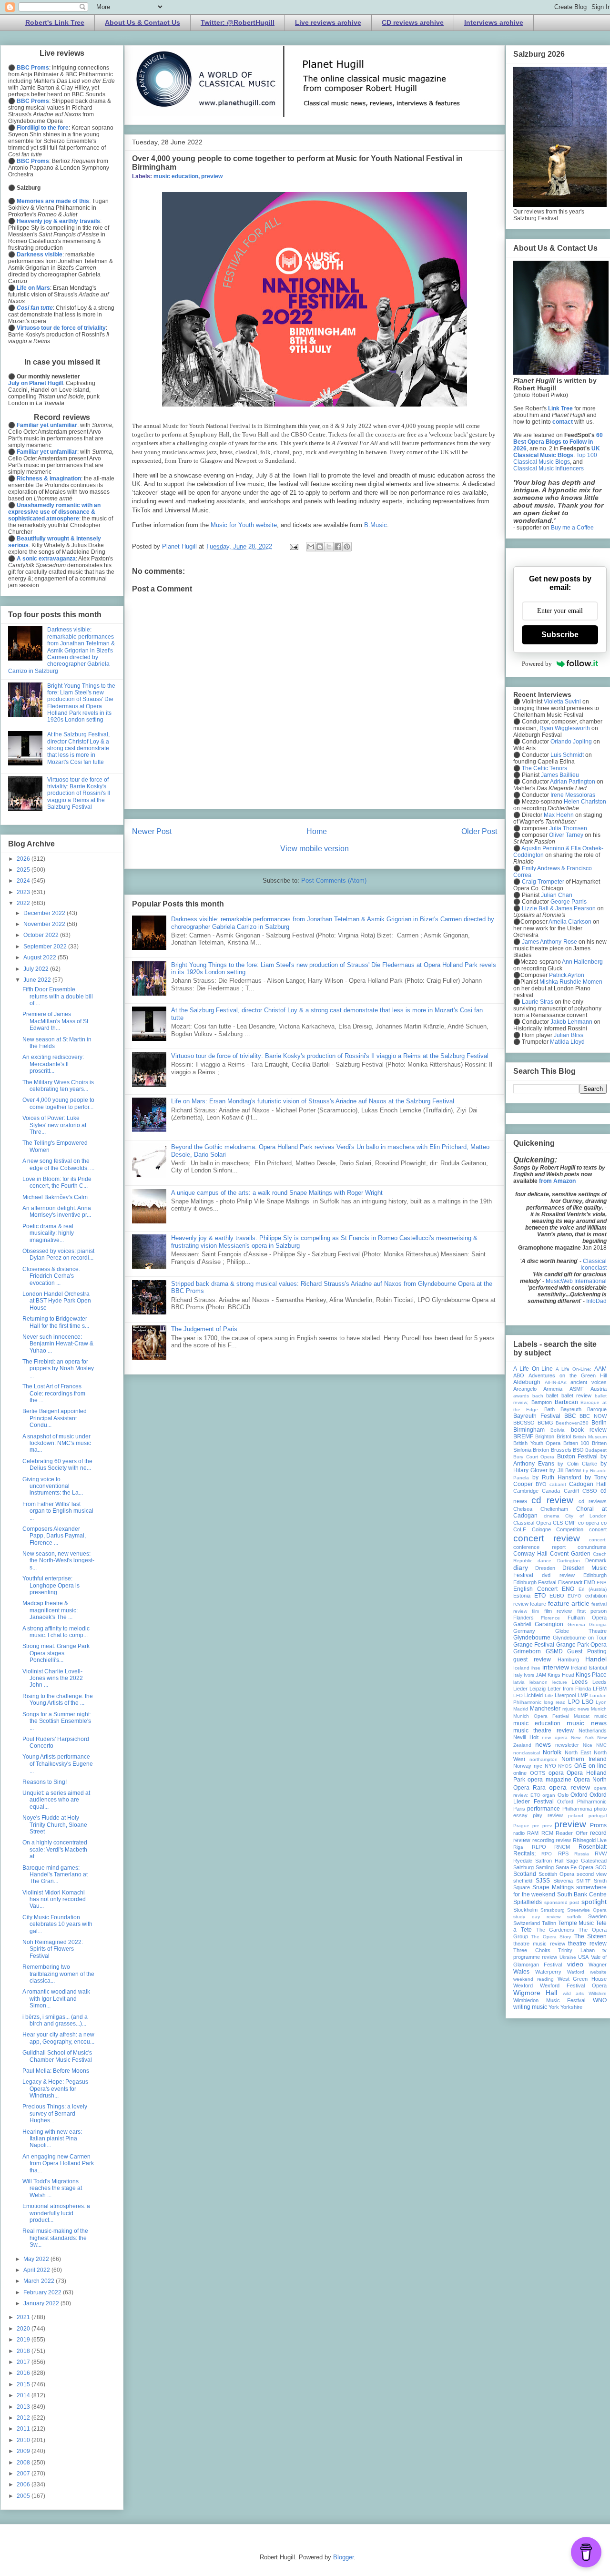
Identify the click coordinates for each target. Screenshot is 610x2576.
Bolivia (558, 1430)
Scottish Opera (556, 1874)
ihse (536, 1668)
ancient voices (589, 1382)
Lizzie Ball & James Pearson (559, 908)
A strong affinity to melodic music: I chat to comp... (56, 1632)
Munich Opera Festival (541, 1716)
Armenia (553, 1389)
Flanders (524, 1618)
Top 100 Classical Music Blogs (555, 458)
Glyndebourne (532, 1638)
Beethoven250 (572, 1423)
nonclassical (527, 1753)
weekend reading (534, 1979)
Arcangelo (525, 1389)
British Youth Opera (537, 1443)
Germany (524, 1631)
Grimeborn (527, 1651)
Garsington (549, 1624)
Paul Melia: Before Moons (56, 2071)
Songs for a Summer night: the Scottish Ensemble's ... (57, 1721)
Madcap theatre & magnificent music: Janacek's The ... (50, 1610)
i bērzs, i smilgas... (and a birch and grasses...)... (55, 2020)
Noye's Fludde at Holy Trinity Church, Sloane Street (55, 1825)
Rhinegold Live (590, 1840)
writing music (530, 2007)
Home (317, 831)
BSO (578, 1450)
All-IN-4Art (556, 1382)
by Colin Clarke (577, 1464)
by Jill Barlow (565, 1470)
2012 (24, 2418)
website (598, 1972)
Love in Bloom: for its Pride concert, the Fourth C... (57, 1182)
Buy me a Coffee (572, 528)
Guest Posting (587, 1651)
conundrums (592, 1547)
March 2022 (40, 2281)
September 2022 (46, 947)
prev (547, 1826)
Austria (599, 1389)
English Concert (535, 1589)
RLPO (539, 1847)
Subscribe (560, 635)
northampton (544, 1759)
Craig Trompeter (543, 882)
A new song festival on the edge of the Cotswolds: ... (58, 1164)
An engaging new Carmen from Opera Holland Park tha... (58, 2164)
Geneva (576, 1624)
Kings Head (561, 1675)
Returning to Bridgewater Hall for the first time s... (56, 1322)
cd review (552, 1500)
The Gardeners (555, 1930)
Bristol (564, 1436)
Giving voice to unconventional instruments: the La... (53, 1486)
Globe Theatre (581, 1631)
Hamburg (568, 1660)
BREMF (523, 1436)
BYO (541, 1484)
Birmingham (529, 1430)
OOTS (538, 1773)
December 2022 (45, 913)
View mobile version (315, 849)
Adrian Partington (573, 782)
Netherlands (593, 1731)
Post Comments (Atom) (334, 881)
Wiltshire (598, 1993)
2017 (24, 2362)
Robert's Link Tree (55, 22)
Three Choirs (532, 1950)
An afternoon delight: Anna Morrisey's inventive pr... (57, 1212)
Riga (518, 1847)
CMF (570, 1523)
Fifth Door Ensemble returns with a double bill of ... (58, 996)
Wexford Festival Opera (573, 1985)
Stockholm (525, 1910)
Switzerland (527, 1923)
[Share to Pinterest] (347, 547)
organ (549, 1795)
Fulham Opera (587, 1618)
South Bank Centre (582, 1894)
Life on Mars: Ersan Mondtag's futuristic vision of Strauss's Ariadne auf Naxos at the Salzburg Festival (313, 1101)
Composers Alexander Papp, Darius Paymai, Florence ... (54, 1536)
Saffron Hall (549, 1861)
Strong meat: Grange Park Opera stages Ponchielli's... (56, 1653)
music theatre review (544, 1731)
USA (583, 1957)
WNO (600, 2000)
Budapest (596, 1450)
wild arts (573, 1993)
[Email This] (311, 547)
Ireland (579, 1668)
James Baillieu (560, 775)
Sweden (597, 1916)
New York (582, 1737)
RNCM (562, 1847)
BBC (570, 1416)
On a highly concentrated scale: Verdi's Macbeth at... (55, 1849)
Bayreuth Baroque (584, 1409)
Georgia (598, 1624)
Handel (596, 1659)
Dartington (569, 1561)
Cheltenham (554, 1509)
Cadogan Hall (588, 1484)
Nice (588, 1745)
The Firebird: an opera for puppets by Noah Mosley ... (58, 1369)
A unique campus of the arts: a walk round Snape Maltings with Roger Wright (277, 1193)
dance (544, 1561)
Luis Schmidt (567, 755)
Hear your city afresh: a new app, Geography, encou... (58, 2038)
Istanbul (598, 1668)
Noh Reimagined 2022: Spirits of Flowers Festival (53, 1949)
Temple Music (576, 1923)
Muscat (582, 1716)
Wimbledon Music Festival (549, 2000)
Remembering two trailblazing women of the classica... (58, 1974)
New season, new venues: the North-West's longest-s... (58, 1561)
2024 (24, 881)
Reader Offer (571, 1833)
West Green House (582, 1979)
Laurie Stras (537, 1002)
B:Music (376, 525)
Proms (598, 1825)
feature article (569, 1603)
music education (176, 176)
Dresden (545, 1568)
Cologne (541, 1529)
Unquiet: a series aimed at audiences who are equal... (56, 1800)
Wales (521, 1972)
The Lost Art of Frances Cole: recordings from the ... (54, 1393)
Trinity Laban (576, 1950)
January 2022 (42, 2303)
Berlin (599, 1423)
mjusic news (576, 1709)
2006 (24, 2484)
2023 (24, 892)
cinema (552, 1516)
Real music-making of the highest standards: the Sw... (55, 2238)
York (554, 2007)
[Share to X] (329, 547)
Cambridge (526, 1491)
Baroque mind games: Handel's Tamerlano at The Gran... (55, 1875)
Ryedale (523, 1861)
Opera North (590, 1780)
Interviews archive (494, 22)
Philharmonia (577, 1809)
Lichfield (534, 1695)
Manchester (545, 1709)
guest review (532, 1660)
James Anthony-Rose (549, 942)
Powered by (537, 664)
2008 (24, 2463)
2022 (24, 903)
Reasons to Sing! (45, 1782)
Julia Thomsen (568, 828)
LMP (583, 1695)
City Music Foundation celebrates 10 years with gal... (57, 1924)
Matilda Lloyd (567, 1042)
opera (556, 1773)
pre (536, 1826)
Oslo (563, 1795)
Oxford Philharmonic (582, 1802)
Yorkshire (571, 2007)
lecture (560, 1682)
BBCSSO (524, 1423)
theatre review (587, 1944)
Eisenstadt (570, 1582)
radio (519, 1833)
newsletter (567, 1745)
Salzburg (524, 1867)
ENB (602, 1583)
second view (592, 1874)
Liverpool (565, 1695)
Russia (582, 1854)
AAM (600, 1369)
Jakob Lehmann (571, 1022)
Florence (550, 1618)
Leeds (579, 1682)
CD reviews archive (413, 22)
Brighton (545, 1436)
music (600, 1716)
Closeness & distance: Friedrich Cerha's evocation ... (51, 1276)
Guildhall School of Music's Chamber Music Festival (57, 2056)
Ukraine (568, 1957)
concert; (598, 1540)
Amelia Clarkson (570, 922)
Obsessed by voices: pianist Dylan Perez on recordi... (58, 1254)
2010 (24, 2440)
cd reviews (593, 1501)
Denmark (596, 1560)
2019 (24, 2340)
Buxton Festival (578, 1456)
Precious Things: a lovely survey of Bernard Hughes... (55, 2113)
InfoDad (596, 1301)
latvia (519, 1682)
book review (589, 1430)
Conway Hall (530, 1554)
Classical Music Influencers (549, 468)
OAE (580, 1766)
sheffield (523, 1881)
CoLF (520, 1529)
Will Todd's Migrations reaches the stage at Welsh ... (52, 2188)
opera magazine (549, 1780)
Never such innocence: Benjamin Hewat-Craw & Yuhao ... (58, 1344)
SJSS (543, 1881)
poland (576, 1816)
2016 (24, 2373)
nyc (538, 1766)
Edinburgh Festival (535, 1582)
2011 (24, 2429)
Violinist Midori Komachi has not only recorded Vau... (54, 1899)
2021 (24, 2317)
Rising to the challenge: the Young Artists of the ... (58, 1700)
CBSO (590, 1491)
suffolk (574, 1917)
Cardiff (571, 1491)
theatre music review (539, 1944)
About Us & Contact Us (142, 22)
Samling (545, 1867)
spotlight (594, 1902)
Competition (570, 1529)
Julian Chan (557, 895)
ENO (568, 1589)
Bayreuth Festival (537, 1416)
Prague (521, 1826)
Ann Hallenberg (582, 962)
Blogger (343, 2557)
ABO (519, 1375)
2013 (24, 2407)
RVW (601, 1853)
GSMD (554, 1651)
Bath (549, 1409)
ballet (552, 1395)
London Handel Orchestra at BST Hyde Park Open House (57, 1301)
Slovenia (563, 1881)
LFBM (600, 1689)
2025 (24, 870)
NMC (601, 1745)
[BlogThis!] (320, 547)
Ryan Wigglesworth (565, 728)
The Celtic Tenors (544, 768)
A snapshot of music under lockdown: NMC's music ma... (57, 1443)
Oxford (579, 1795)
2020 (24, 2329)
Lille (549, 1695)
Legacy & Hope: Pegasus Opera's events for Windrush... (55, 2089)
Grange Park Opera (582, 1645)
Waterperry (548, 1972)
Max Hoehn (559, 815)
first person (592, 1611)
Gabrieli (522, 1624)
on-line (598, 1766)
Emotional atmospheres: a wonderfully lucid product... (56, 2213)
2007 (24, 2474)
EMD (590, 1582)
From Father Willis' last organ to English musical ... (58, 1511)
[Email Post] (293, 546)
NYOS (565, 1766)
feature (538, 1604)
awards (521, 1396)
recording (543, 1840)
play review (548, 1815)
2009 (24, 2451)
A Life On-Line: (574, 1369)
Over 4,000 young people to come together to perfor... (58, 1103)
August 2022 (41, 957)
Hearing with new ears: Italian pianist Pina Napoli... (52, 2139)
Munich (599, 1709)
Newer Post (152, 831)
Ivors (529, 1675)
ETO (540, 1596)
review (563, 1840)
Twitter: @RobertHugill (238, 22)
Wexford (523, 1985)
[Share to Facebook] (338, 547)
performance (544, 1809)
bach (538, 1396)
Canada (551, 1491)
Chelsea (523, 1509)
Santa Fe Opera (575, 1867)
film (535, 1611)
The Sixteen (590, 1936)
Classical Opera (532, 1523)
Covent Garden (570, 1554)
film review (558, 1611)
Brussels (561, 1450)
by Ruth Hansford (557, 1477)
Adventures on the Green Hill (568, 1375)
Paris (519, 1809)
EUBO (557, 1596)
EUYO (574, 1596)
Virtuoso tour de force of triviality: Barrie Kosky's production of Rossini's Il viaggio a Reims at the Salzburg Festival (330, 1056)
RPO (547, 1854)
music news (587, 1723)
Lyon (601, 1702)
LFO (518, 1695)
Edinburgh (595, 1575)
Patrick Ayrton (567, 975)
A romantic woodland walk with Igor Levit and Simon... (56, 1999)
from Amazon (557, 1181)
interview (556, 1667)
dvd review (558, 1575)
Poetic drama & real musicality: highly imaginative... (48, 1233)
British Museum (590, 1437)
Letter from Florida (569, 1689)
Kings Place (591, 1675)
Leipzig (538, 1689)
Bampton (542, 1402)
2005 (24, 2496)
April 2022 (37, 2270)
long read (555, 1702)
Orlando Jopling (571, 742)
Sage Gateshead (586, 1861)
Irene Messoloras (573, 795)
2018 (24, 2351)
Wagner (598, 1965)
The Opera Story (551, 1937)
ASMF (577, 1389)
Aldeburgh (527, 1382)
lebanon (539, 1682)
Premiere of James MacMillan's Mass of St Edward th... (55, 1021)
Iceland (521, 1668)
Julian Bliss (569, 1035)
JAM (541, 1675)
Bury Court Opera (534, 1457)
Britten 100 (576, 1443)
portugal (598, 1816)
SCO (601, 1867)
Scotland (525, 1874)
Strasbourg (553, 1910)
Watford (576, 1972)
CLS (558, 1523)
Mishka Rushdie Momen (571, 982)
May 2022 (37, 2259)
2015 (24, 2384)
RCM (547, 1833)
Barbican (566, 1402)
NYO (550, 1766)
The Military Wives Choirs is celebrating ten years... (58, 1086)
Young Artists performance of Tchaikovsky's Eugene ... (58, 1764)
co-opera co (592, 1523)
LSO (588, 1702)
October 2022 (42, 935)
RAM (533, 1833)
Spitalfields (528, 1902)
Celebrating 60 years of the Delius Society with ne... (57, 1465)
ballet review (577, 1395)
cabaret (558, 1484)
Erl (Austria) (593, 1589)
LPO (574, 1702)
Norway (522, 1766)
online (520, 1773)
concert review (547, 1538)
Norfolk (552, 1752)
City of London (586, 1516)
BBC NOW (593, 1416)
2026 (24, 859)
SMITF (583, 1881)
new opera (555, 1737)
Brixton (541, 1450)
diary (521, 1568)
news (543, 1744)
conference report (539, 1547)
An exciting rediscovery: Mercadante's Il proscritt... (53, 1064)
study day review (537, 1917)
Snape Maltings (553, 1887)
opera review (569, 1787)
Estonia (522, 1596)
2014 (24, 2395)
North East (578, 1752)
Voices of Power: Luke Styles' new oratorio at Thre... (54, 1125)
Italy (518, 1675)
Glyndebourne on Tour (580, 1638)
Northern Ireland (584, 1759)
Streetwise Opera (587, 1910)
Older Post (479, 831)
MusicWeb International (576, 1281)
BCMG (545, 1423)
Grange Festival (534, 1645)
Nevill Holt (526, 1737)
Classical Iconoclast (594, 1264)
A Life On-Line (533, 1369)
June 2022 (38, 980)
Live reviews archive (328, 22)
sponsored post (562, 1902)
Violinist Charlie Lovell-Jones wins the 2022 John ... (53, 1678)
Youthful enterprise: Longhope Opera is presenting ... (51, 1585)
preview (212, 176)
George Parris (569, 902)
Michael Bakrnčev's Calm (55, 1197)
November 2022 (45, 924)
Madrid (521, 1709)
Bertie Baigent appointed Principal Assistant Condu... (55, 1418)
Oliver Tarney (566, 835)
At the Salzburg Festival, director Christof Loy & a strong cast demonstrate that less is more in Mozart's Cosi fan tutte (78, 748)
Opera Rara (529, 1788)
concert (598, 1529)
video (575, 1964)
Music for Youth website (244, 525)
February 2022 (43, 2292)
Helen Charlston (585, 802)
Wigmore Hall (535, 1993)
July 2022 (37, 969)
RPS (563, 1853)
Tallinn (549, 1923)
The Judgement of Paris (204, 1329)
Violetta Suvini (562, 702)
